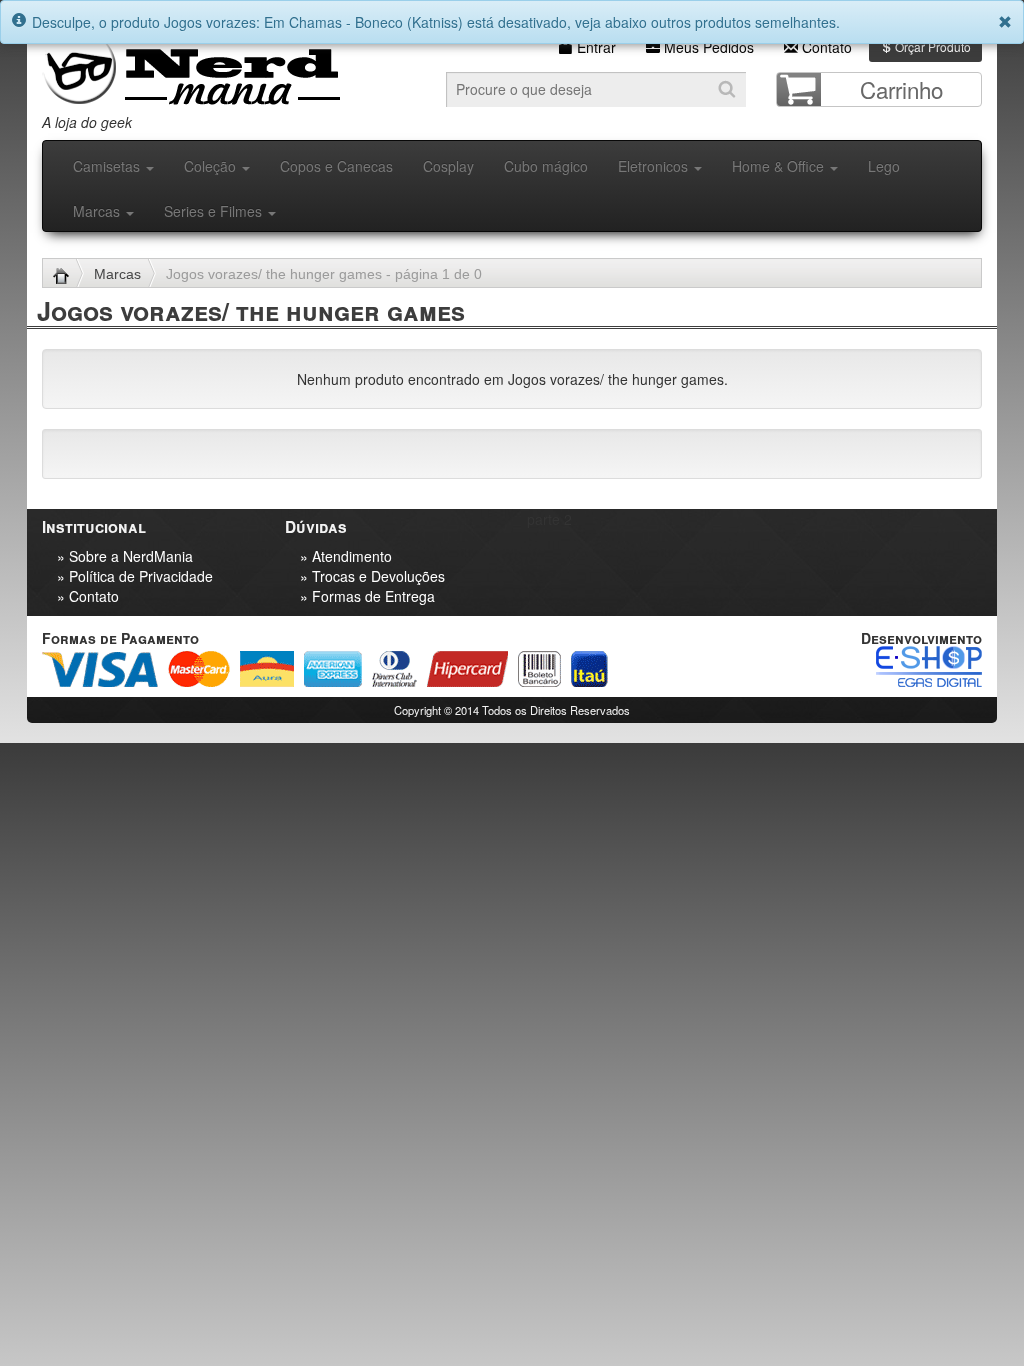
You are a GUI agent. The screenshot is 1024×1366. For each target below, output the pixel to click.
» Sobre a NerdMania (125, 556)
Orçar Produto (931, 46)
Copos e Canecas (336, 166)
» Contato (88, 596)
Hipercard (467, 669)
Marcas (98, 211)
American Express (333, 669)
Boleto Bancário (539, 669)
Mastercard (199, 669)
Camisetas (108, 166)
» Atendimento (346, 556)
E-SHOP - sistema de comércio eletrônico (929, 666)
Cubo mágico (546, 166)
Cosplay (448, 166)
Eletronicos (655, 166)
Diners (394, 669)
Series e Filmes (215, 211)
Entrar (594, 47)
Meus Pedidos (707, 47)
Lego (884, 166)
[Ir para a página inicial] (68, 274)
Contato (825, 47)
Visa (100, 669)
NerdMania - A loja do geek (191, 67)
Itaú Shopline (589, 669)
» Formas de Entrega (367, 596)
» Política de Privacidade (135, 576)
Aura (267, 669)
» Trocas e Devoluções (372, 576)
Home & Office (780, 166)
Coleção (212, 166)
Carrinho (901, 89)
